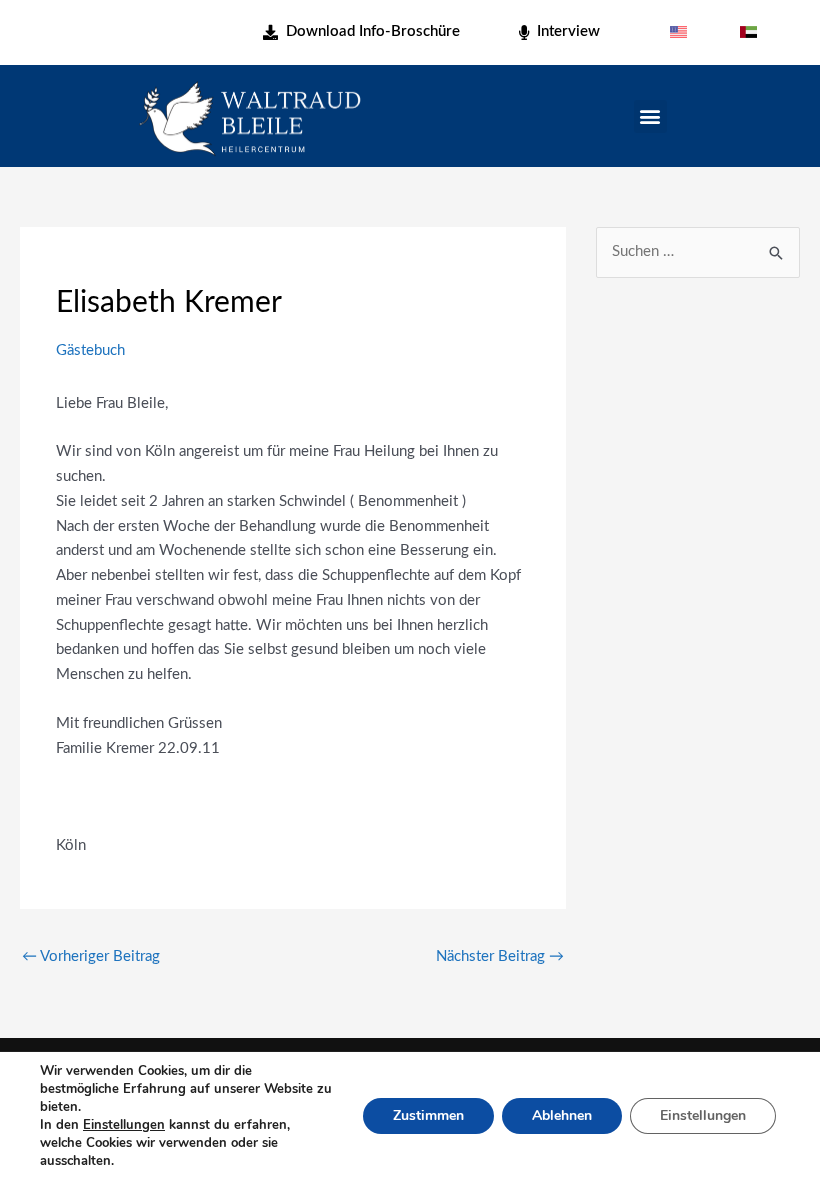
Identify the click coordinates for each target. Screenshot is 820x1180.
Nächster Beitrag (500, 956)
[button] (650, 116)
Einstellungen (124, 1125)
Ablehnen (562, 1115)
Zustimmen (428, 1115)
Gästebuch (90, 350)
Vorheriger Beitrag (91, 956)
